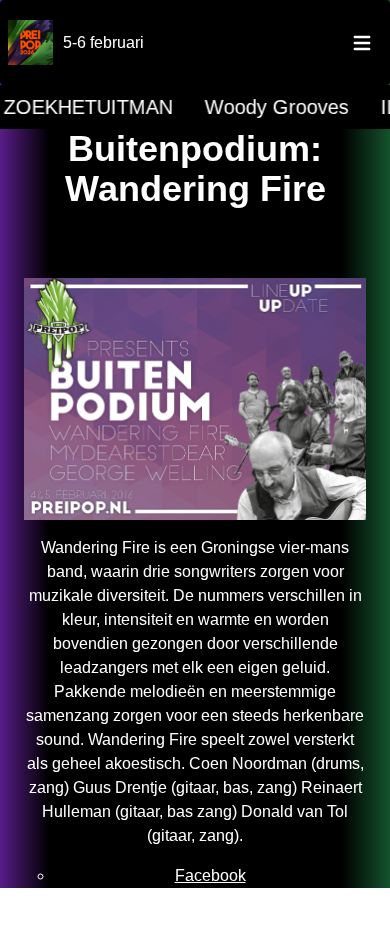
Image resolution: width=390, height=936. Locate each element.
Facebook (210, 875)
